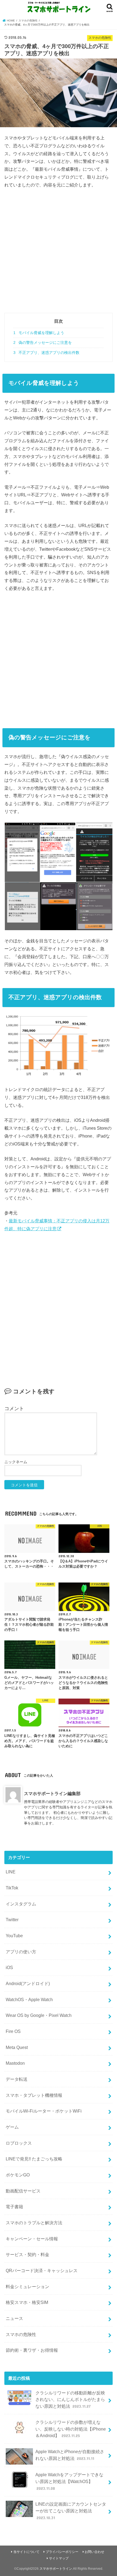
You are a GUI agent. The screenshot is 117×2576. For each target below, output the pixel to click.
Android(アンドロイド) (28, 1983)
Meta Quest (17, 2047)
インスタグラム (21, 1904)
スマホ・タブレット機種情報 (34, 2095)
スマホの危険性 (21, 2334)
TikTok (12, 1888)
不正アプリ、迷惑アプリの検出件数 (46, 353)
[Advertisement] (59, 254)
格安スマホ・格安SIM (27, 2302)
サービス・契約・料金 (27, 2254)
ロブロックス (19, 2143)
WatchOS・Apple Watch (29, 1999)
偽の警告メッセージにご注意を (43, 342)
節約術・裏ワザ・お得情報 (32, 2350)
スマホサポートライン (56, 2569)
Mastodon (15, 2063)
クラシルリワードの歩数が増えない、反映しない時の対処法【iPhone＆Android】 (71, 2429)
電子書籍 (14, 2207)
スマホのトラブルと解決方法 (34, 2223)
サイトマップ (59, 2558)
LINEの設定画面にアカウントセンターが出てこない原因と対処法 (71, 2511)
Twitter (12, 1920)
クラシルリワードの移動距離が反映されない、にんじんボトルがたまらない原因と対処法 (70, 2399)
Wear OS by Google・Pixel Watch (39, 2015)
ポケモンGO (18, 2175)
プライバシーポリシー (62, 2552)
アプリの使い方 (21, 1952)
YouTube (14, 1936)
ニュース (14, 2318)
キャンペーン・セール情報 (32, 2239)
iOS (9, 1967)
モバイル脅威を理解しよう (39, 333)
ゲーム (12, 2127)
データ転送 (17, 2079)
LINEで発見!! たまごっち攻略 (34, 2159)
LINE (11, 1872)
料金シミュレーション (27, 2287)
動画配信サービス (23, 2191)
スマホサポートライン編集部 (52, 1793)
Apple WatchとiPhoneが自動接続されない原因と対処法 (70, 2455)
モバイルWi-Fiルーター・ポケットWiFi (44, 2111)
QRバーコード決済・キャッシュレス (42, 2270)
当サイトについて (26, 2552)
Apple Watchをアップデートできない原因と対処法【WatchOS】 (69, 2481)
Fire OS (13, 2031)
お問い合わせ (94, 2552)
